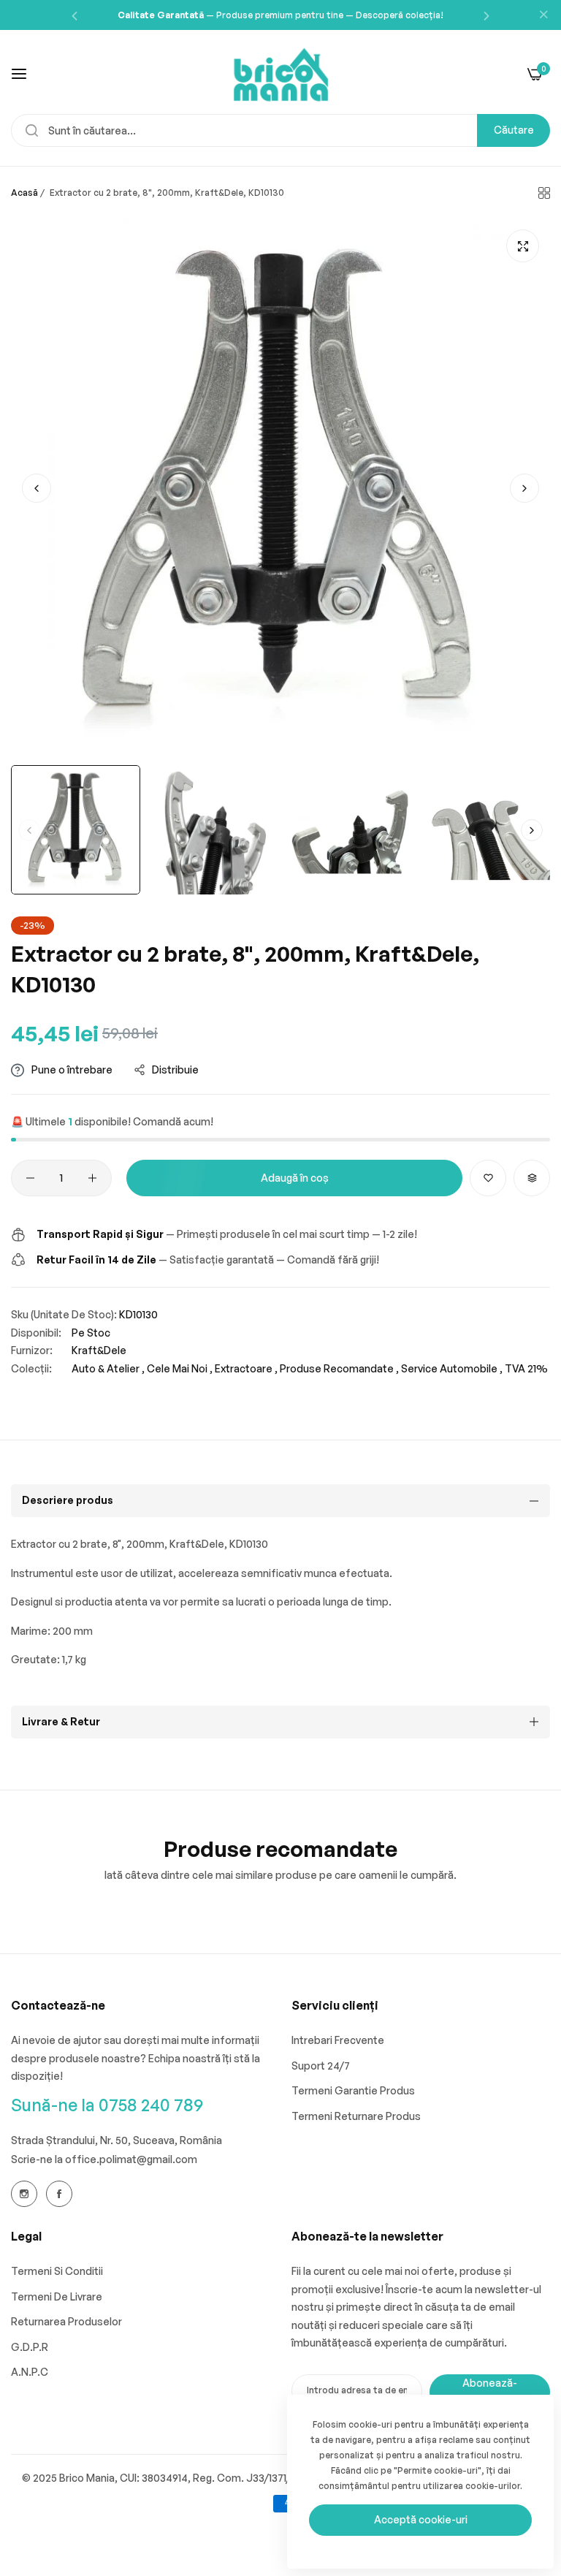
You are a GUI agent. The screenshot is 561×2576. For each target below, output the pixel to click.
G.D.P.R (30, 2347)
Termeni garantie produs (353, 2090)
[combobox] (280, 130)
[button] (75, 15)
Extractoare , (246, 1368)
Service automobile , (452, 1368)
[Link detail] (24, 2194)
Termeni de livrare (57, 2296)
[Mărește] (523, 246)
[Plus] (92, 1178)
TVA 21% (526, 1368)
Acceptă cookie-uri (421, 2519)
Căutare (514, 130)
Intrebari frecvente (338, 2040)
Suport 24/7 (321, 2066)
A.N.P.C (30, 2372)
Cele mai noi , (180, 1368)
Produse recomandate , (339, 1368)
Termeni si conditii (57, 2271)
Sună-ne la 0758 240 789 (107, 2105)
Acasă (24, 193)
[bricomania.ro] (281, 73)
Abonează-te (490, 2392)
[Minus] (30, 1178)
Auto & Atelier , (108, 1368)
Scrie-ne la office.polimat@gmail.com (104, 2159)
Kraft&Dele (99, 1350)
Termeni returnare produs (356, 2116)
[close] (543, 15)
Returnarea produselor (66, 2321)
